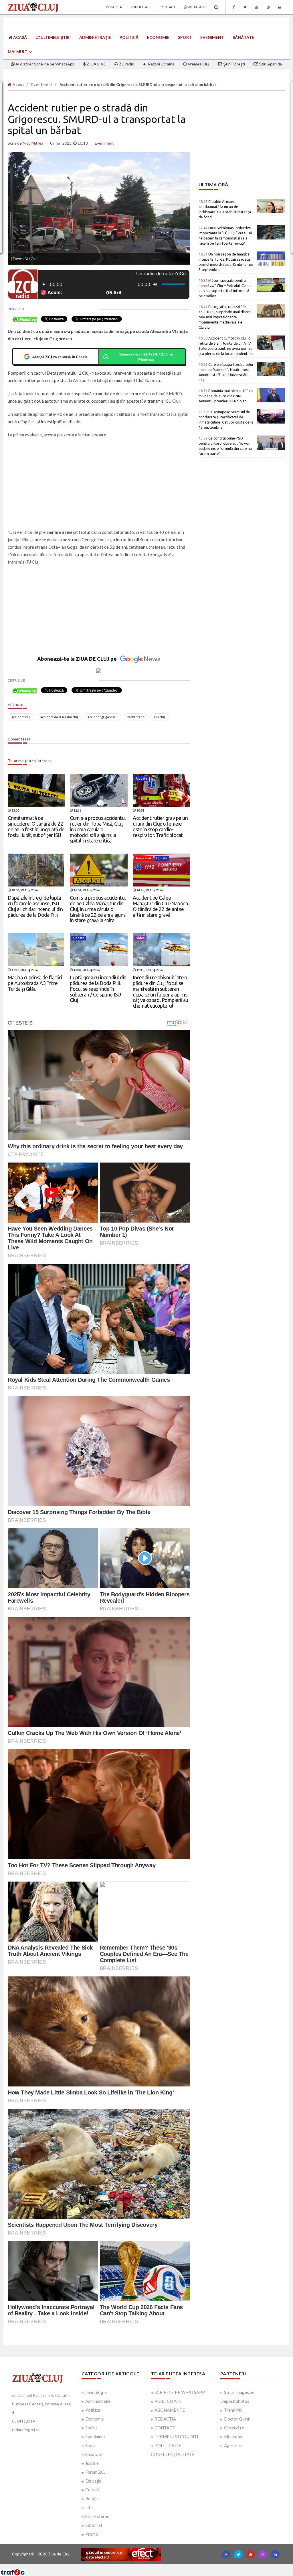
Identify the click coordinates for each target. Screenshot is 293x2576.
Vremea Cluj (198, 64)
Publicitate (141, 7)
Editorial (94, 2525)
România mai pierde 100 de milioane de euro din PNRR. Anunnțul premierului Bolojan (226, 396)
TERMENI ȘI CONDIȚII (177, 2437)
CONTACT (165, 2428)
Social (91, 2428)
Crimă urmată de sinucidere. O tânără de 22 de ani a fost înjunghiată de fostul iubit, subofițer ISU (36, 826)
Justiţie (92, 2463)
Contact (167, 7)
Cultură (92, 2490)
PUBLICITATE (168, 2401)
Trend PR (233, 2410)
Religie (92, 2499)
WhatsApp (196, 7)
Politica (93, 2410)
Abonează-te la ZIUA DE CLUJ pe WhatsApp (146, 357)
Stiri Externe (97, 2516)
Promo (92, 2534)
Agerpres (233, 2445)
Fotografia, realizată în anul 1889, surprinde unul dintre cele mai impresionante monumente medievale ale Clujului (225, 317)
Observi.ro (234, 2428)
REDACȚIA (165, 2419)
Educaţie (93, 2481)
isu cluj (160, 717)
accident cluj (21, 717)
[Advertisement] (99, 484)
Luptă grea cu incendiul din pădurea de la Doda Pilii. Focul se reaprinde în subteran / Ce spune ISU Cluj (98, 989)
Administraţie (95, 37)
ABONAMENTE (170, 2410)
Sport (185, 37)
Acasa (18, 85)
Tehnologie (96, 2392)
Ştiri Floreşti (234, 64)
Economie (158, 37)
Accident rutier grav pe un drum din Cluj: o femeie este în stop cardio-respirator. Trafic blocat (160, 826)
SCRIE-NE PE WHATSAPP (180, 2392)
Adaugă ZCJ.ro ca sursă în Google (60, 357)
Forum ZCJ (95, 2472)
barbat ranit (136, 717)
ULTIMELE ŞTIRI (55, 37)
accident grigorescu (103, 717)
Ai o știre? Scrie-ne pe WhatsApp (45, 64)
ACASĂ (20, 37)
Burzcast (142, 2566)
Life (89, 2507)
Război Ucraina (161, 64)
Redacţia (114, 7)
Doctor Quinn (237, 2419)
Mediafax (233, 2437)
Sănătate (243, 37)
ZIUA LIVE (96, 64)
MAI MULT (18, 52)
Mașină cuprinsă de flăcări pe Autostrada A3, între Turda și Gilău (35, 983)
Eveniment (212, 37)
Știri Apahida (270, 64)
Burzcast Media (167, 2566)
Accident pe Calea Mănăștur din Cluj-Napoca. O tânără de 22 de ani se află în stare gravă (161, 906)
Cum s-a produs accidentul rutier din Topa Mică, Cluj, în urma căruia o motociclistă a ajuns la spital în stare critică (98, 829)
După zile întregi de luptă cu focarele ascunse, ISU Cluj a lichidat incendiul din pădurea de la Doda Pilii (35, 906)
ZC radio (126, 64)
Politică (129, 37)
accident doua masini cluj (59, 717)
